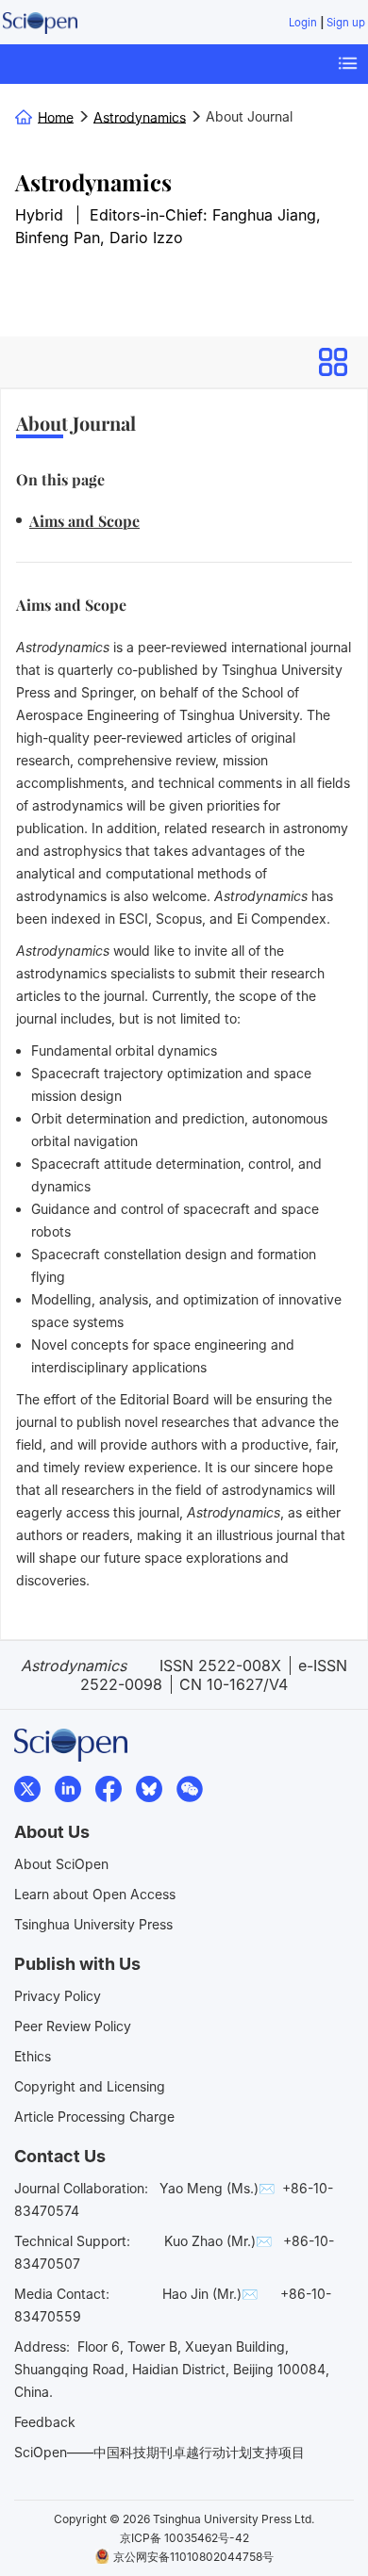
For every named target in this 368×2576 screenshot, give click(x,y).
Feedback (45, 2422)
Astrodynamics (93, 182)
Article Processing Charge (94, 2117)
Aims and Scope (84, 521)
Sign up (346, 23)
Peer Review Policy (73, 2026)
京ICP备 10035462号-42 (184, 2538)
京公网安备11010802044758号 (193, 2557)
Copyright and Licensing (90, 2086)
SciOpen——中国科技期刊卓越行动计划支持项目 (159, 2452)
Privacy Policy (58, 1996)
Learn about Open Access (95, 1894)
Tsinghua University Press (93, 1924)
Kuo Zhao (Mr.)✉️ (218, 2241)
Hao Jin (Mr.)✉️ (210, 2294)
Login (303, 23)
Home (56, 116)
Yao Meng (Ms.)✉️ (217, 2188)
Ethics (33, 2056)
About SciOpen (61, 1864)
